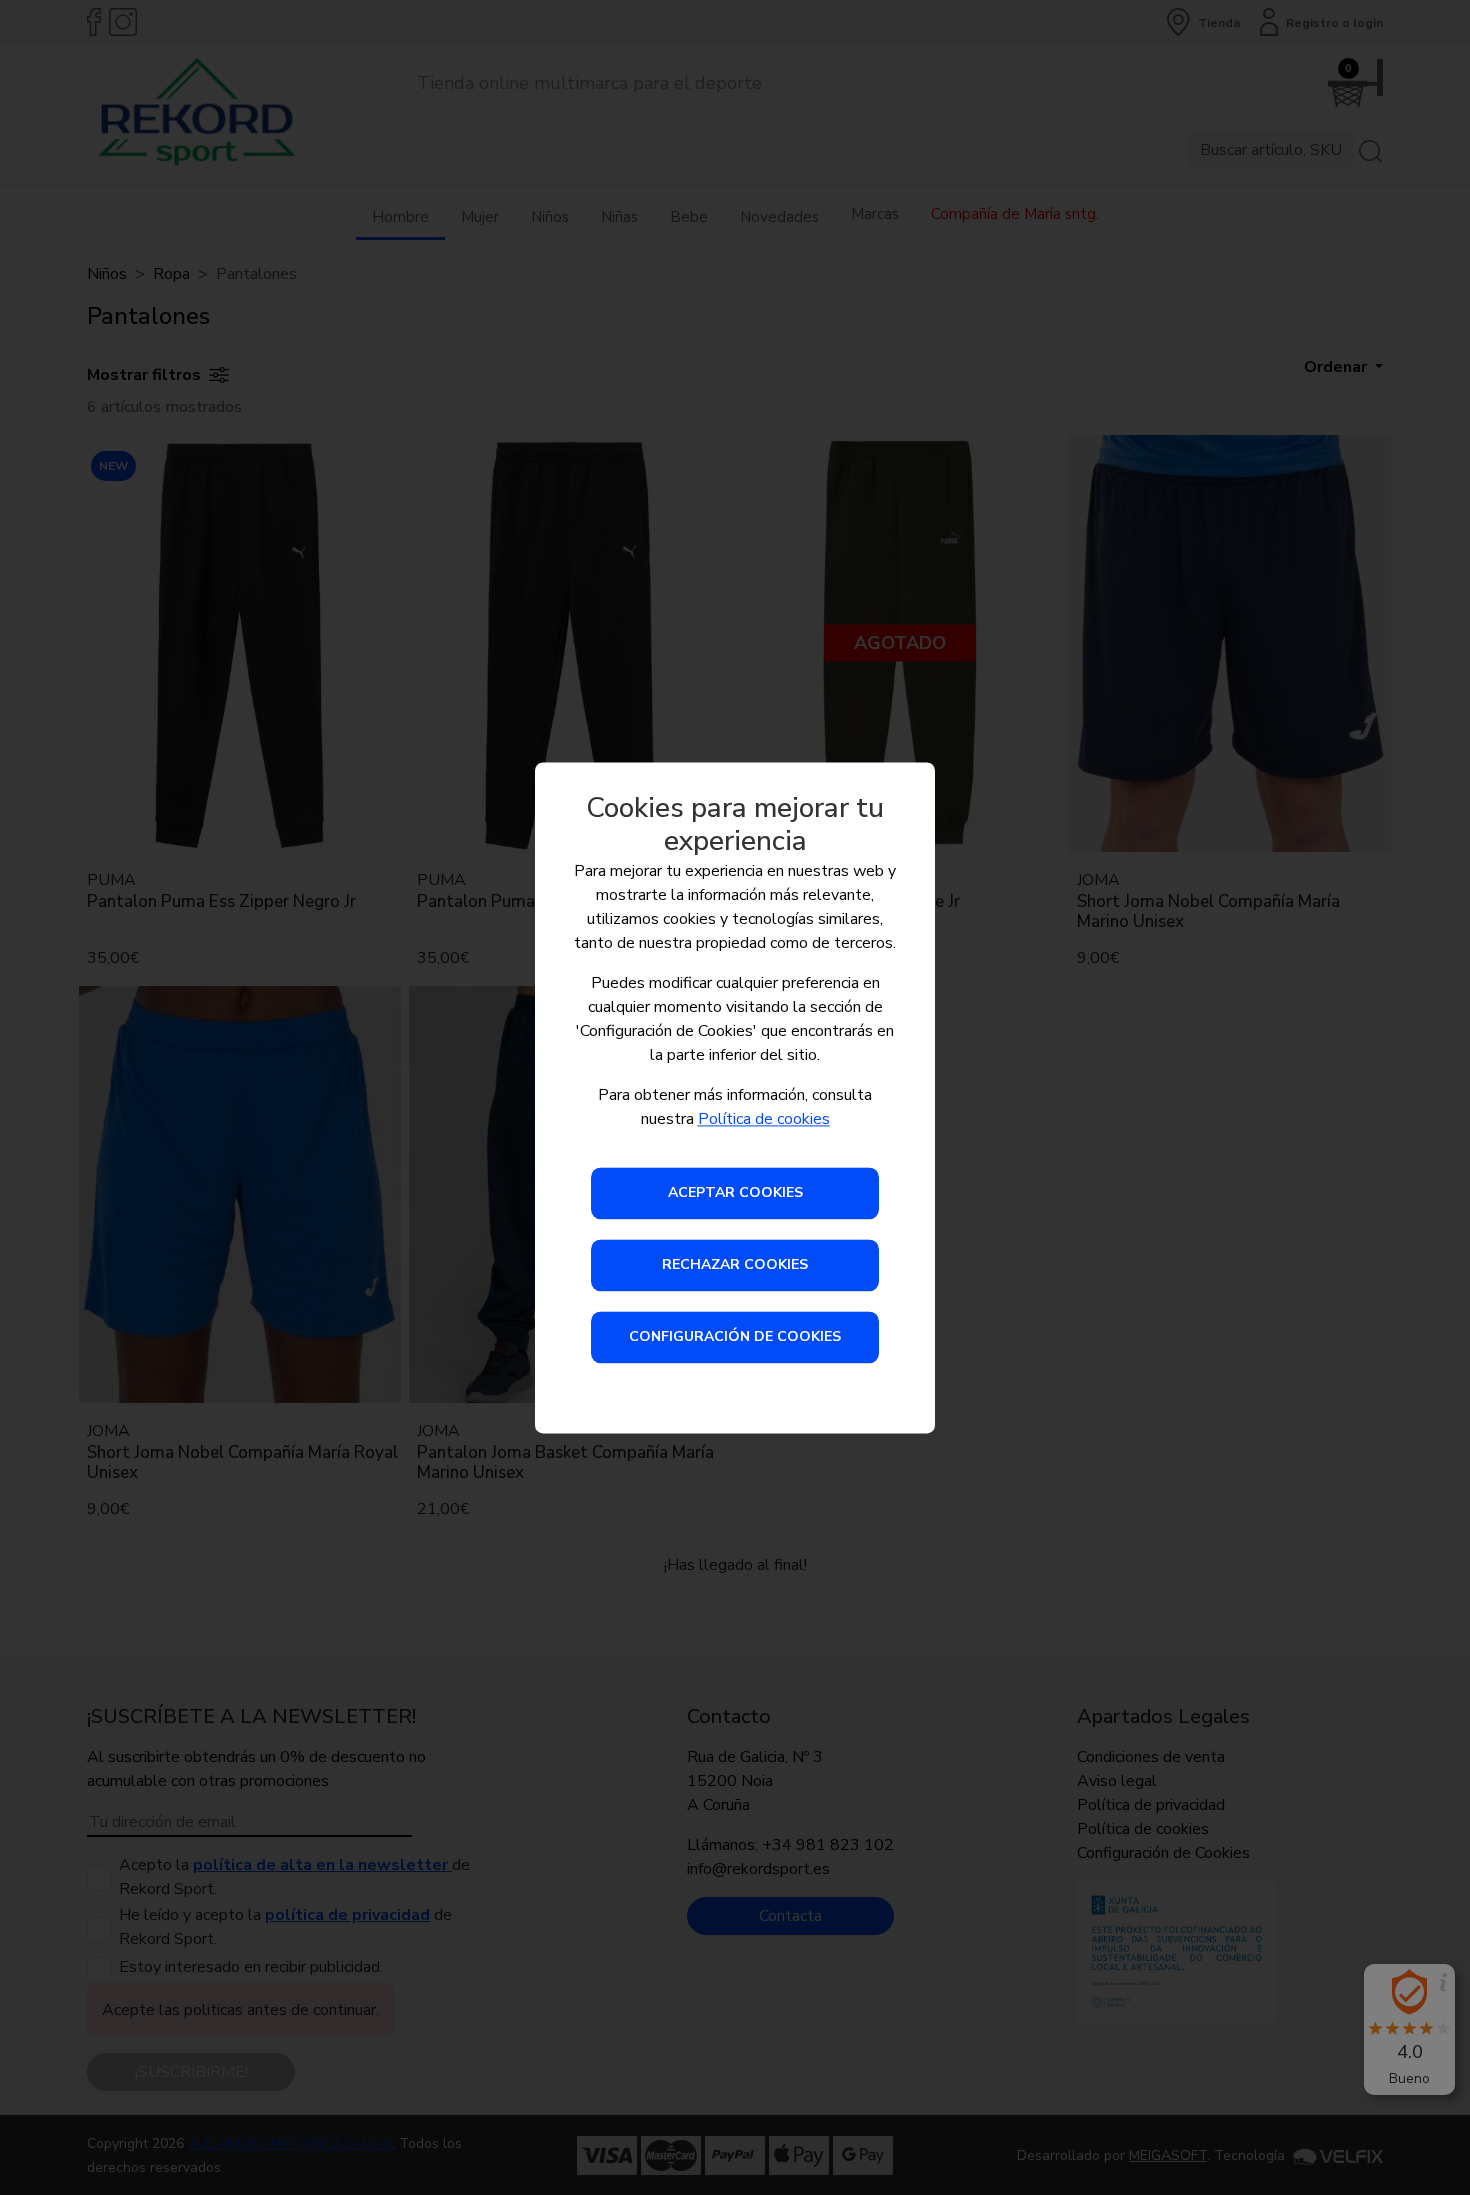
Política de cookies (764, 1119)
